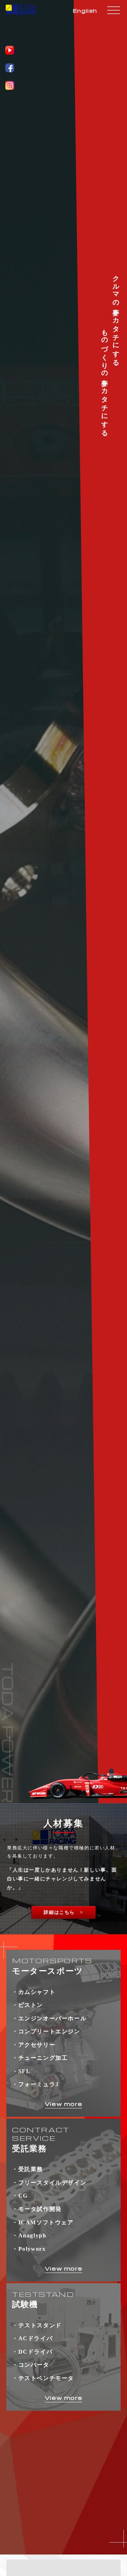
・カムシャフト (34, 1992)
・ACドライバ (32, 2338)
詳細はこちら (59, 1912)
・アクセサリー (34, 2045)
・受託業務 (28, 2169)
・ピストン (28, 2005)
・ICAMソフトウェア (43, 2222)
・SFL (21, 2071)
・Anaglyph (29, 2235)
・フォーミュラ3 (35, 2084)
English (85, 11)
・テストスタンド (37, 2325)
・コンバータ (31, 2365)
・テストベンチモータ (43, 2378)
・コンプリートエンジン (46, 2031)
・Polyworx (29, 2249)
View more (64, 2104)
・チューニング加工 (40, 2058)
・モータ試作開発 (37, 2209)
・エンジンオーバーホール (49, 2018)
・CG (20, 2196)
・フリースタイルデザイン (49, 2183)
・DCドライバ (32, 2352)
